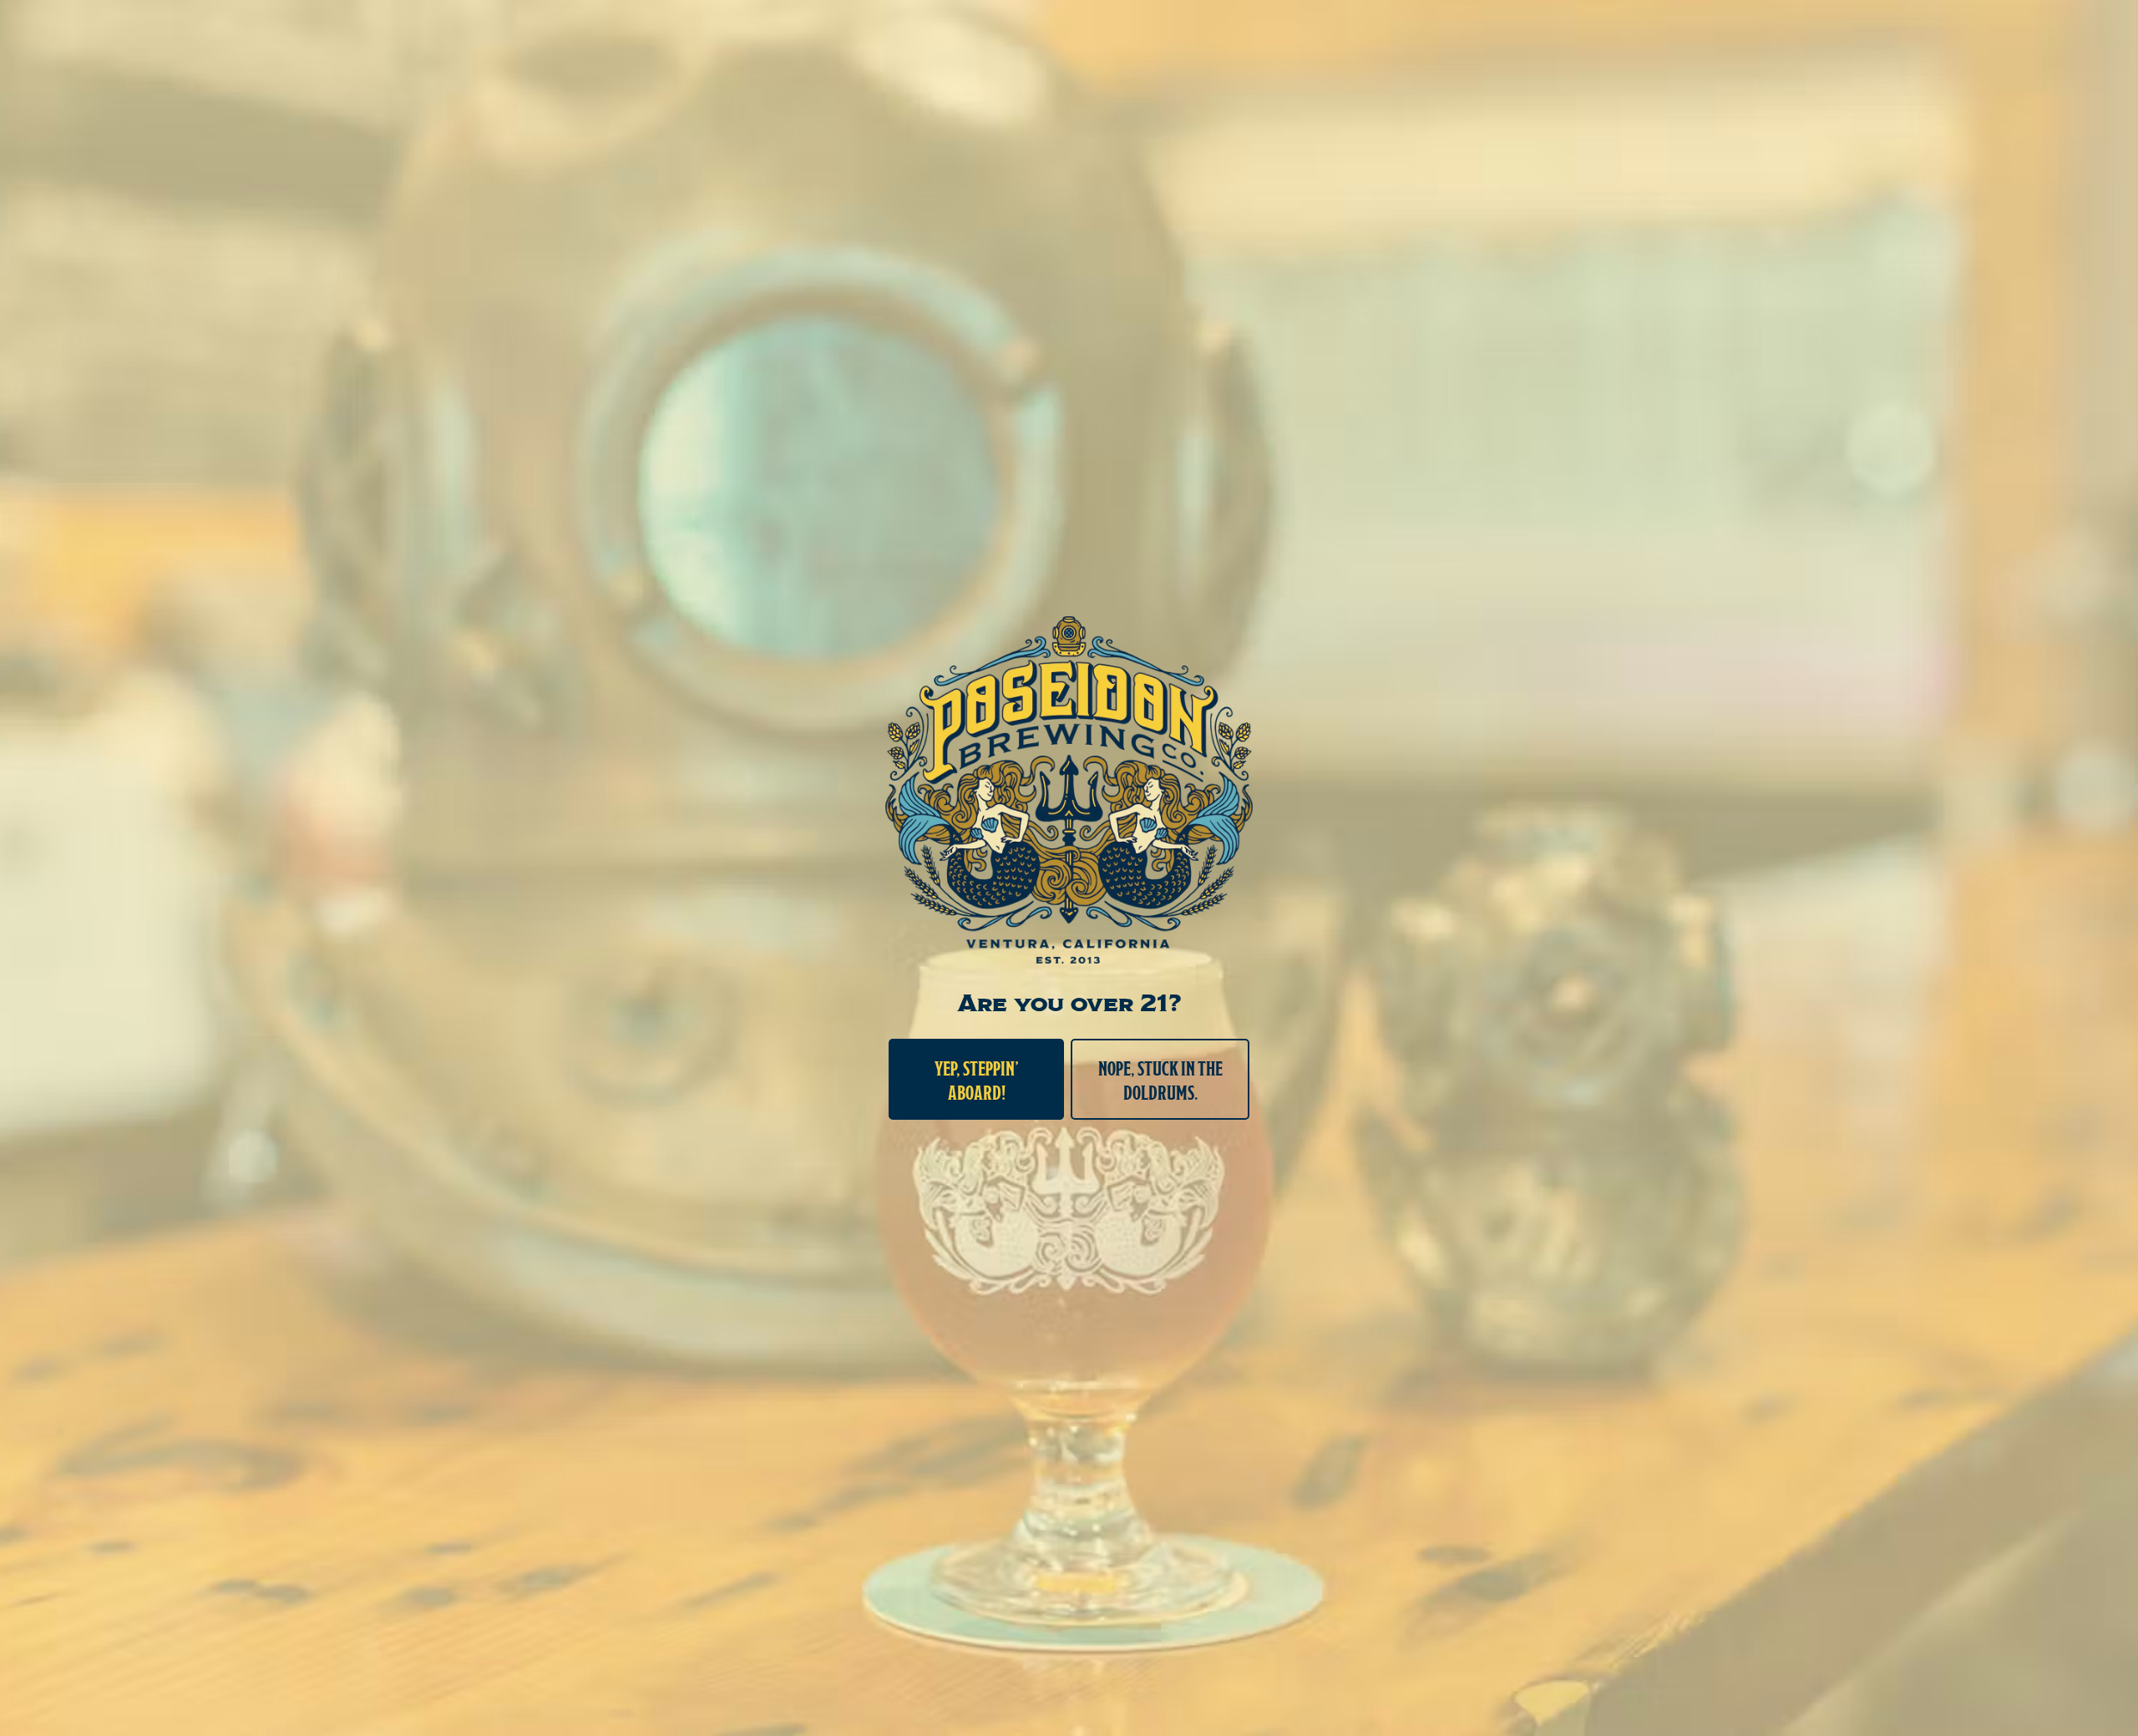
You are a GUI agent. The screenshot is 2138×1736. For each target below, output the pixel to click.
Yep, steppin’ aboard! (977, 1079)
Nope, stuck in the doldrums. (1160, 1079)
